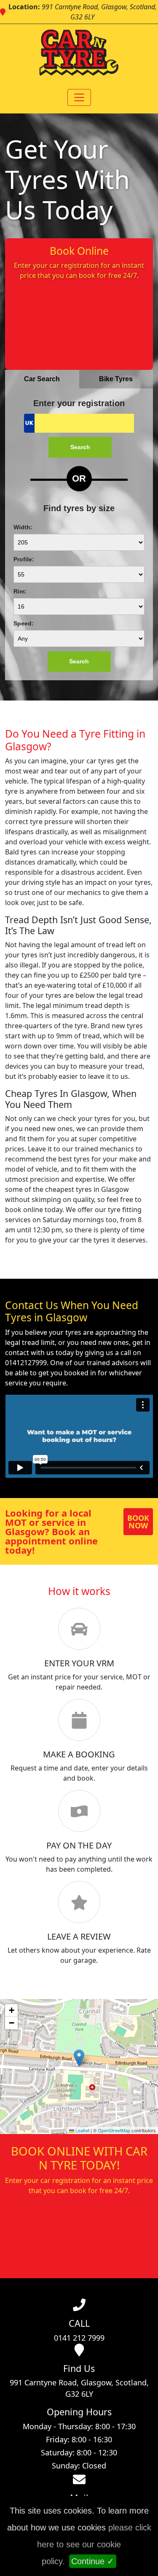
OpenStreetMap (114, 2130)
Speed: (24, 623)
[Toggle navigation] (79, 97)
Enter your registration (79, 403)
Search (80, 447)
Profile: (24, 559)
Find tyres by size (79, 508)
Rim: (20, 591)
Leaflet (82, 2130)
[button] (79, 2058)
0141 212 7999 (79, 2338)
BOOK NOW (138, 1522)
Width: (23, 527)
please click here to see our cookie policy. (94, 2544)
